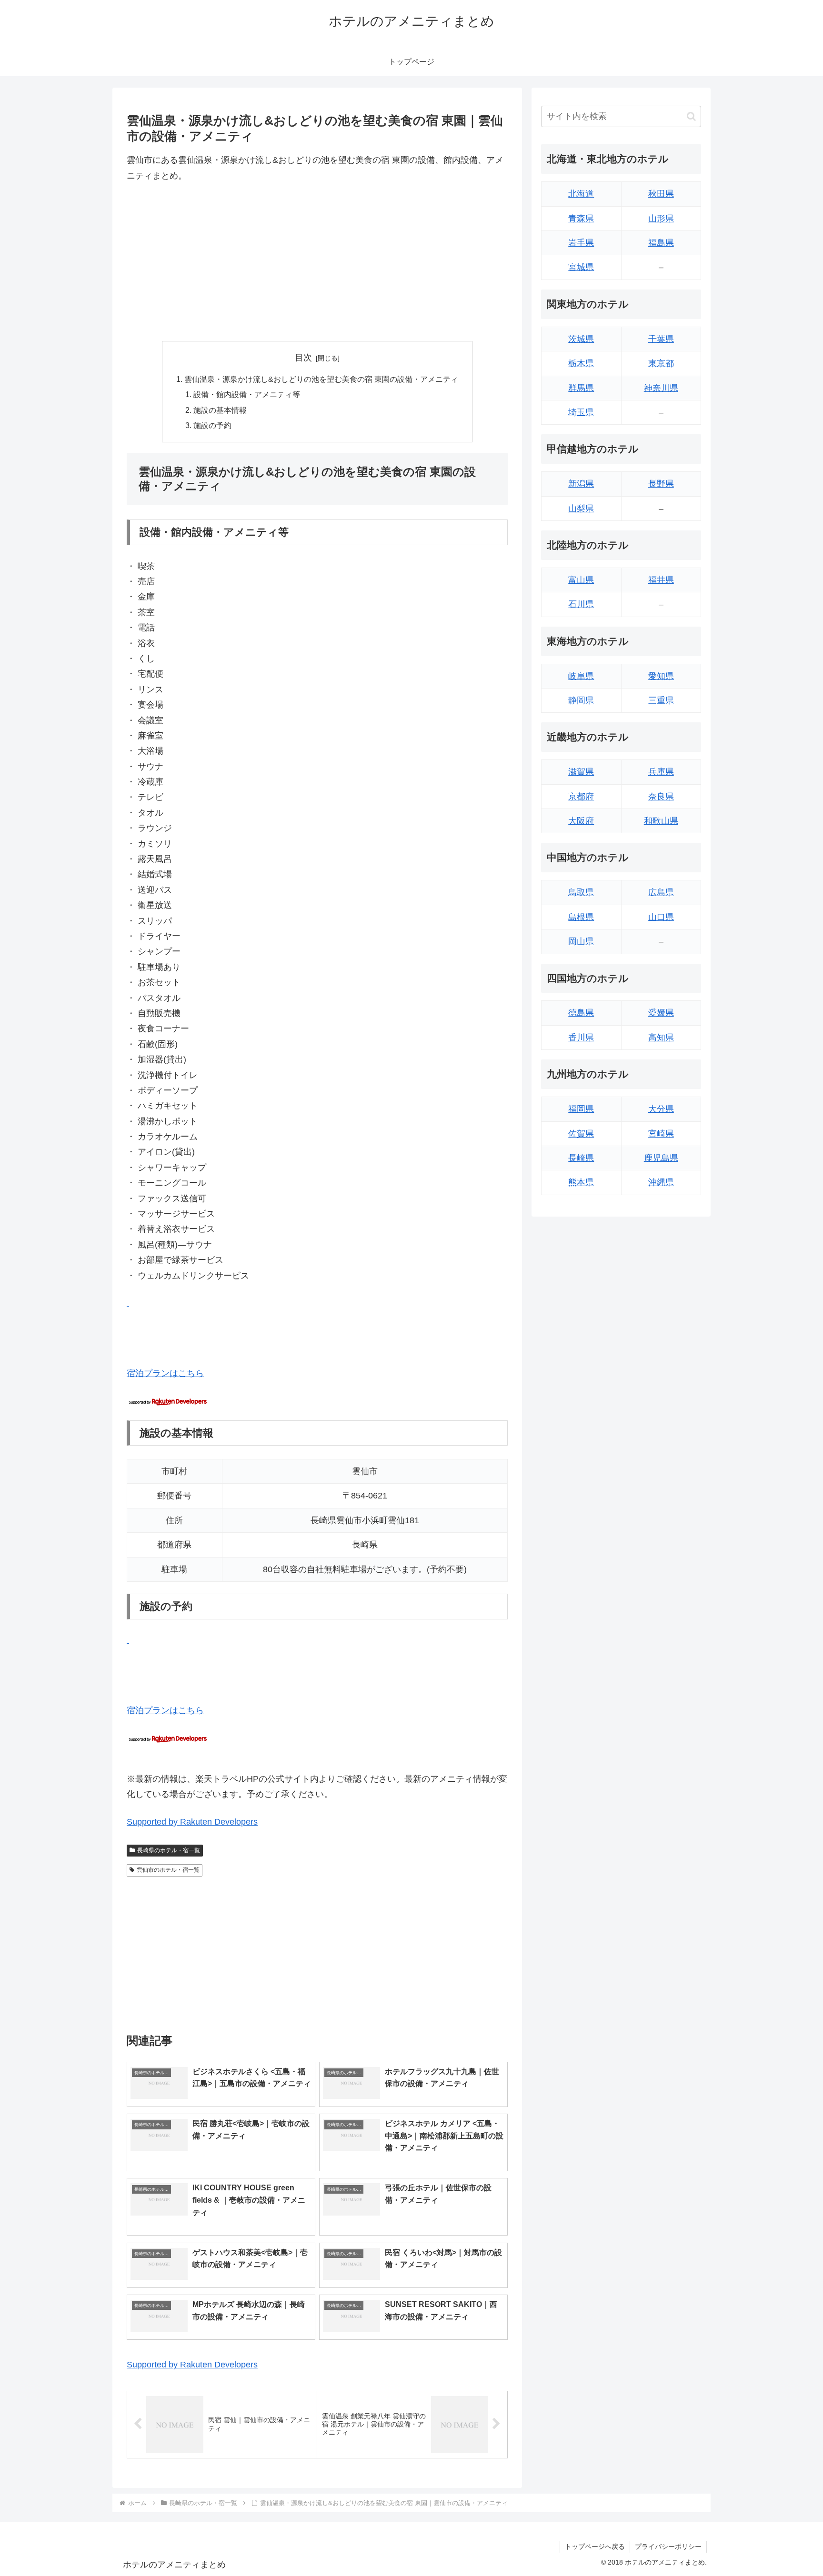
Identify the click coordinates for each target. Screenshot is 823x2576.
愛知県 (661, 676)
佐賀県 (581, 1134)
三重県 (661, 700)
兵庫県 (661, 772)
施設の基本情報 (220, 410)
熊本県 (581, 1182)
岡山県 (581, 941)
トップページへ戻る (595, 2546)
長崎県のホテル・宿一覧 (169, 1850)
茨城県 (581, 339)
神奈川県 (661, 388)
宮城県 (581, 267)
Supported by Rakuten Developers (192, 1822)
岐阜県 (581, 676)
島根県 (581, 917)
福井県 (661, 580)
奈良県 (661, 797)
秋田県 (661, 194)
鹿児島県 (661, 1158)
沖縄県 (661, 1182)
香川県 (581, 1038)
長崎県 (581, 1158)
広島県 (661, 892)
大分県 (661, 1109)
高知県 (661, 1038)
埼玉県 (581, 412)
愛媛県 (661, 1013)
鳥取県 (581, 892)
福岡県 (581, 1109)
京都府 (581, 797)
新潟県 (581, 484)
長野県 (661, 484)
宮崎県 (661, 1134)
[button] (691, 116)
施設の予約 (212, 425)
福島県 (661, 243)
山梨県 (581, 509)
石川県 (581, 604)
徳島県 (581, 1013)
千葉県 (661, 339)
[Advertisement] (317, 262)
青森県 (581, 219)
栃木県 (581, 363)
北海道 (581, 194)
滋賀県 (581, 772)
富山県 (581, 580)
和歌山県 (661, 821)
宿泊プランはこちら (165, 1373)
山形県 (661, 219)
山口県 (661, 917)
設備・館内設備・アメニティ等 (247, 394)
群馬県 (581, 388)
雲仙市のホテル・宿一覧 (168, 1870)
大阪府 (581, 821)
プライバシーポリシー (668, 2546)
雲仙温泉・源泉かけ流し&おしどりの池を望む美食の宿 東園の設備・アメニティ (321, 379)
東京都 (661, 363)
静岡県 (581, 700)
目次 (303, 358)
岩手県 (581, 243)
